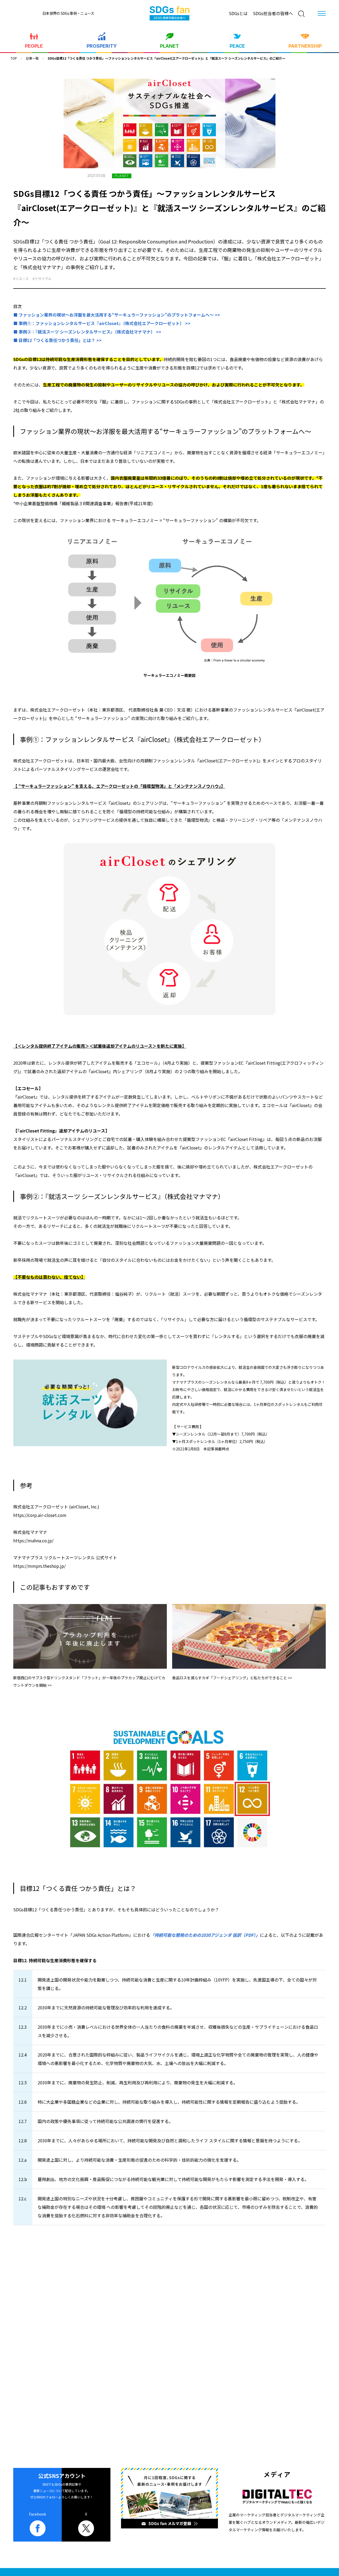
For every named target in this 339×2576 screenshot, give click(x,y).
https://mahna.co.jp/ (33, 1540)
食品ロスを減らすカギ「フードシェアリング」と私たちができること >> (232, 1678)
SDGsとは (238, 13)
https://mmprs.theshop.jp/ (39, 1566)
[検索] (301, 14)
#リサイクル (42, 279)
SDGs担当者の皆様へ (273, 13)
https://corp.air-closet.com (40, 1515)
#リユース (21, 279)
